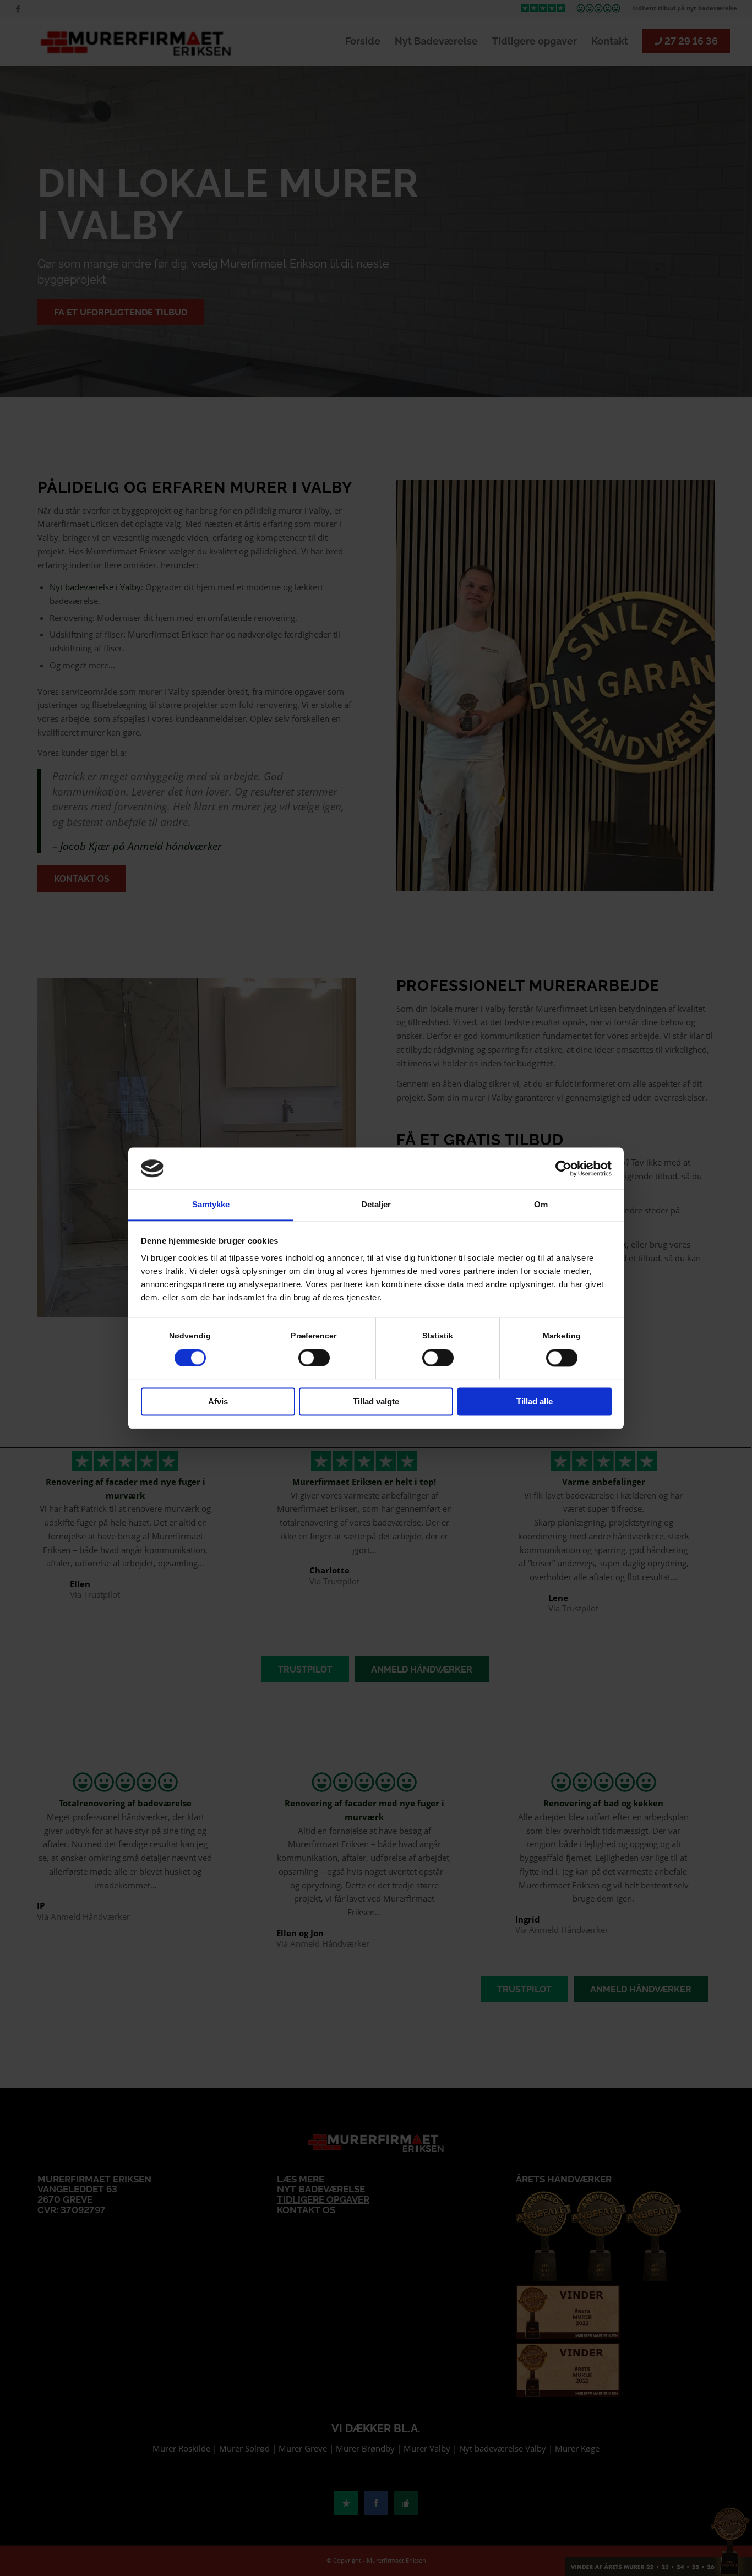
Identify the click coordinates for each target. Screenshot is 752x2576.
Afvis (218, 1402)
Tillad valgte (376, 1402)
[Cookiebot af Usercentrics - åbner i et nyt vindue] (563, 1168)
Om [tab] (541, 1205)
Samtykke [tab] (211, 1205)
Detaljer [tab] (376, 1205)
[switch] (314, 1358)
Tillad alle (535, 1402)
